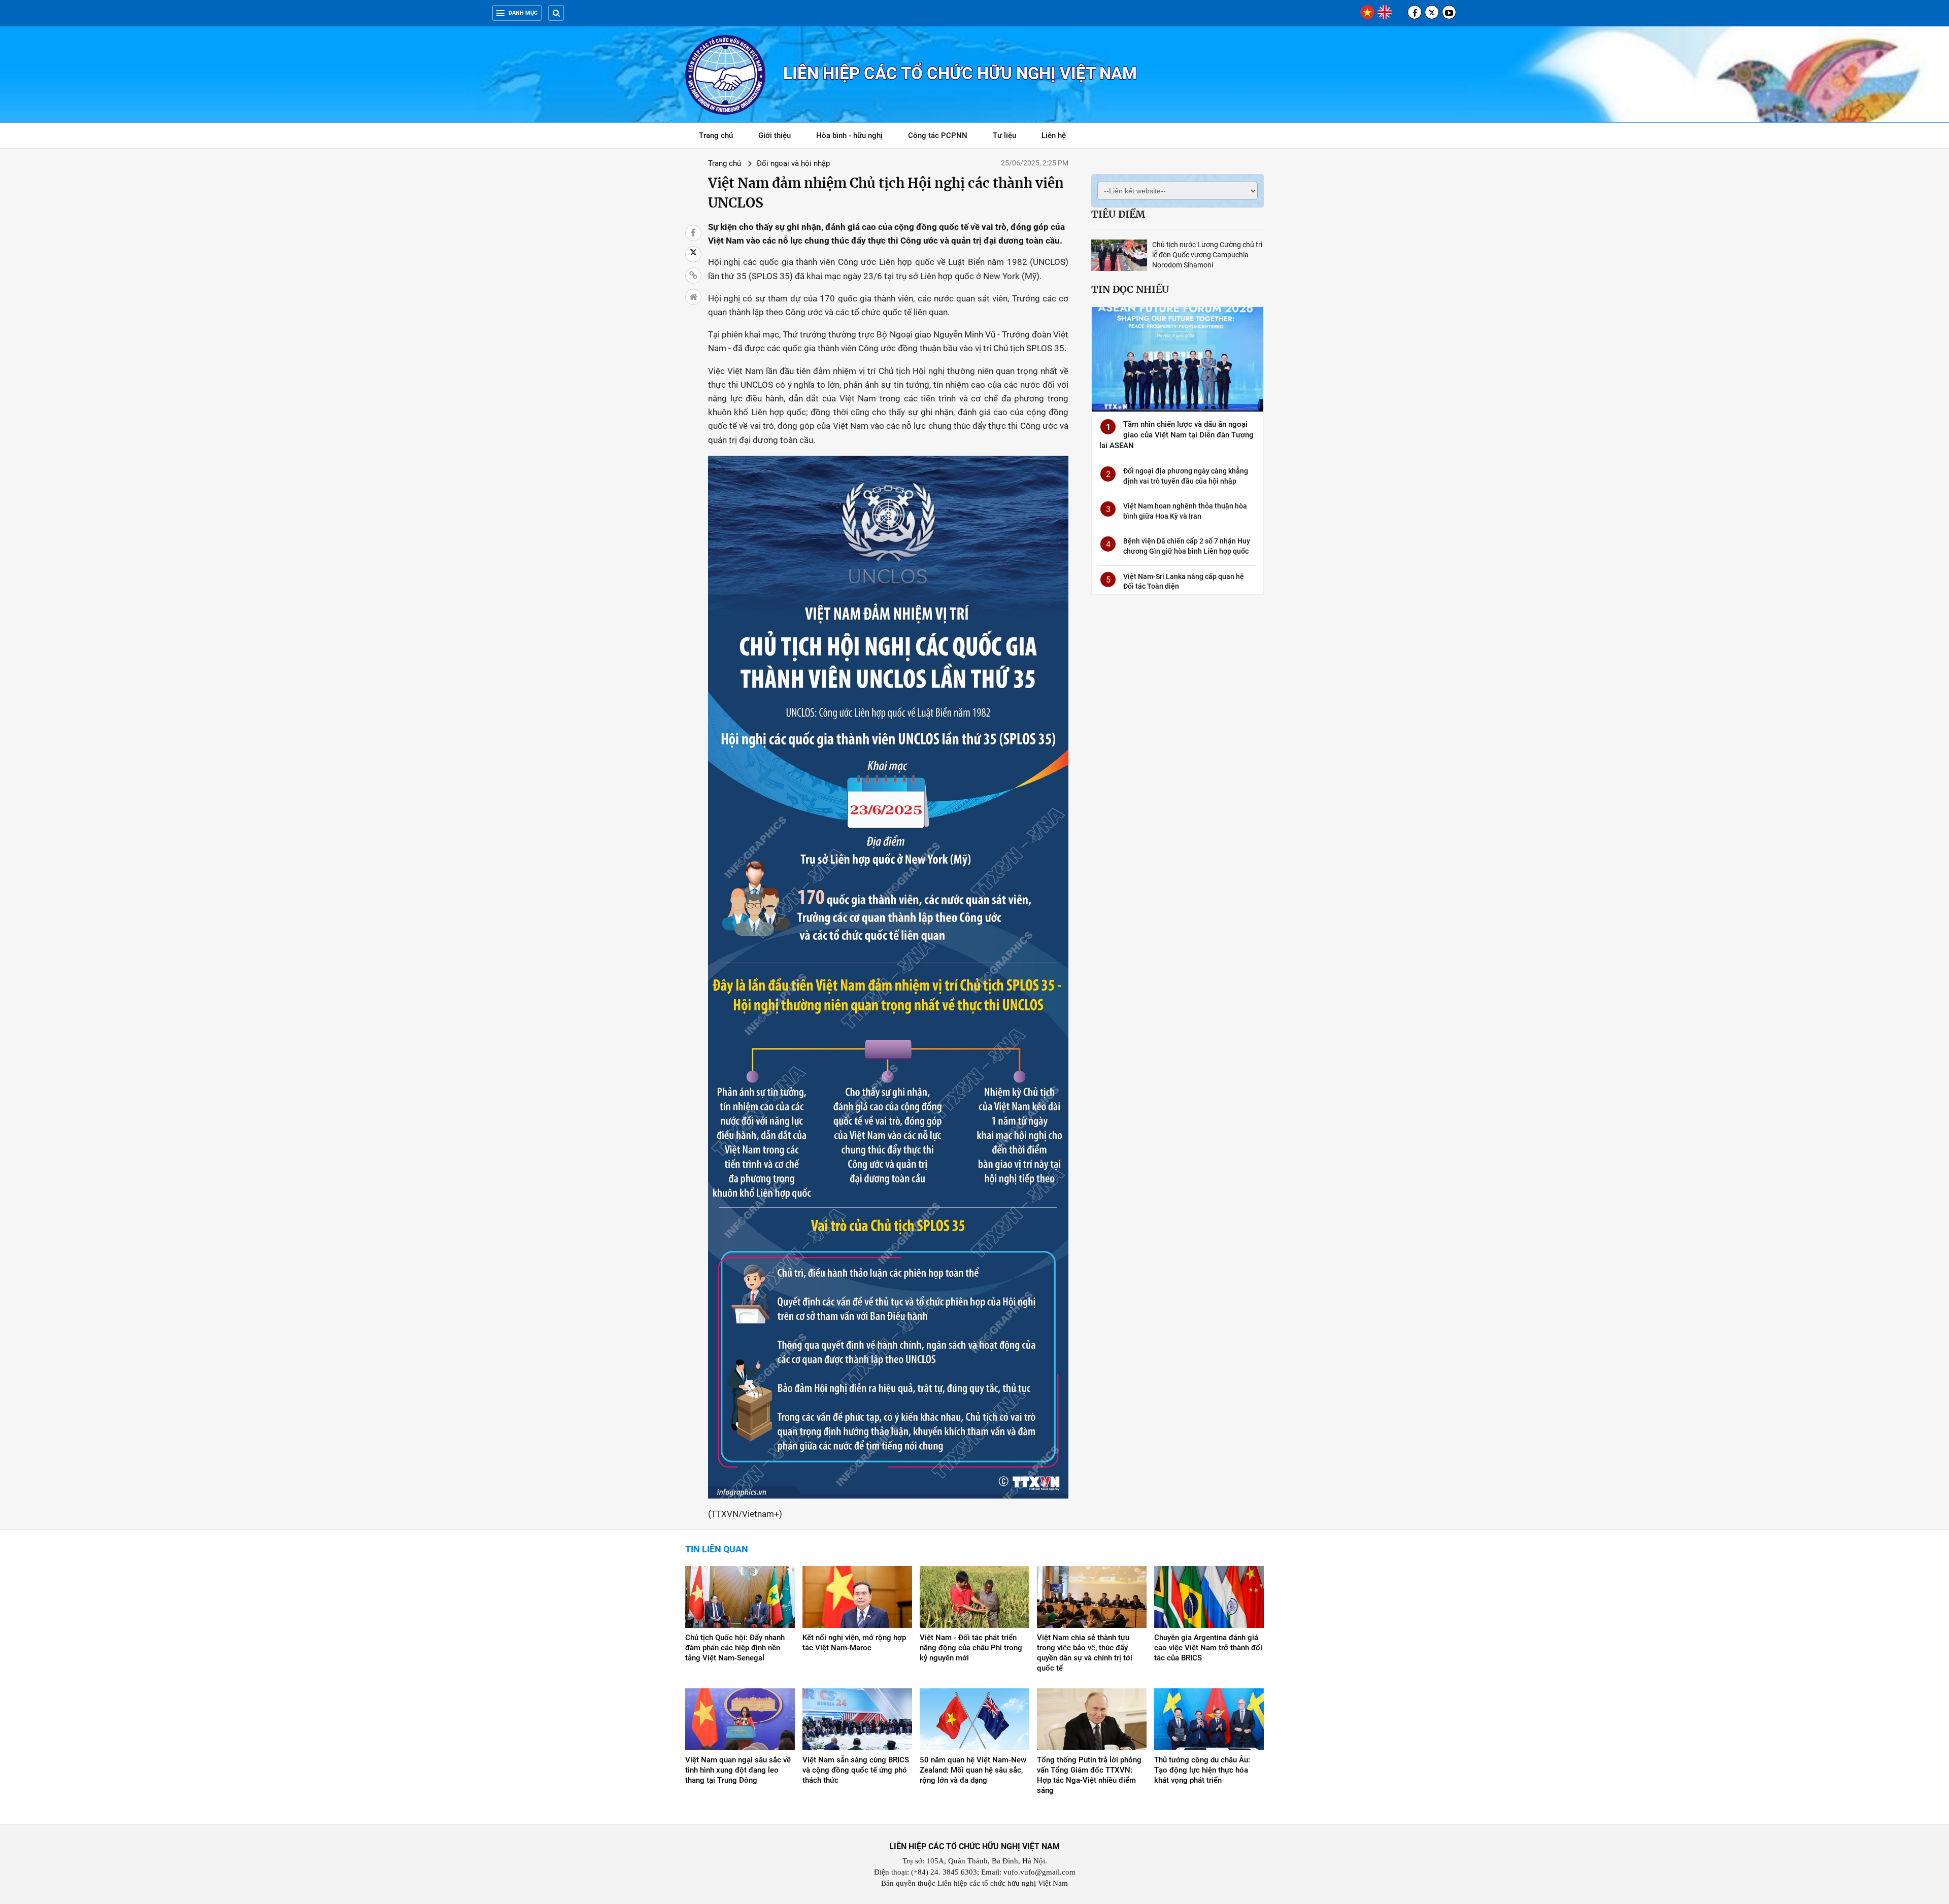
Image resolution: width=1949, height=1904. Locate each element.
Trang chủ (716, 135)
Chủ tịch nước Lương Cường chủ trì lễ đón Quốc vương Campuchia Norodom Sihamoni (1207, 255)
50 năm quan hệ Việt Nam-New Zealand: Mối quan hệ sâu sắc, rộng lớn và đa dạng (973, 1770)
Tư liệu (1010, 137)
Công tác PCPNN (938, 135)
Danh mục (523, 13)
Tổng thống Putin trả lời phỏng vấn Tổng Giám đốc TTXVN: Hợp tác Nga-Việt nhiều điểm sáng (1089, 1775)
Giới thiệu (775, 135)
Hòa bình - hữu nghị (849, 135)
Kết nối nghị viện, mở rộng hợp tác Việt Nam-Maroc (854, 1643)
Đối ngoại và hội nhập (793, 163)
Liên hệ (1054, 135)
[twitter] (1432, 12)
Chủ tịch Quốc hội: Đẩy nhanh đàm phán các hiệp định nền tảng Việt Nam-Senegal (735, 1648)
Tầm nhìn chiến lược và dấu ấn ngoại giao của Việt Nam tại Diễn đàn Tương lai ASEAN (1177, 435)
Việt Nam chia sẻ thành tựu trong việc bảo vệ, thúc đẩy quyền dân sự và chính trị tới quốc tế (1085, 1653)
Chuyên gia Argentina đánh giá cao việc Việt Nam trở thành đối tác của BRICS (1208, 1648)
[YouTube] (1449, 12)
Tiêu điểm (1118, 214)
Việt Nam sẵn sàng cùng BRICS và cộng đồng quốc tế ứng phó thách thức (856, 1770)
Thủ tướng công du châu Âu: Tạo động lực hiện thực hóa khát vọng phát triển (1202, 1770)
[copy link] (693, 276)
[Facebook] (1415, 12)
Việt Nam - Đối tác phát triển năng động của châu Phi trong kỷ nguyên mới (971, 1648)
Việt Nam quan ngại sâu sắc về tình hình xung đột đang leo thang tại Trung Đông (738, 1770)
